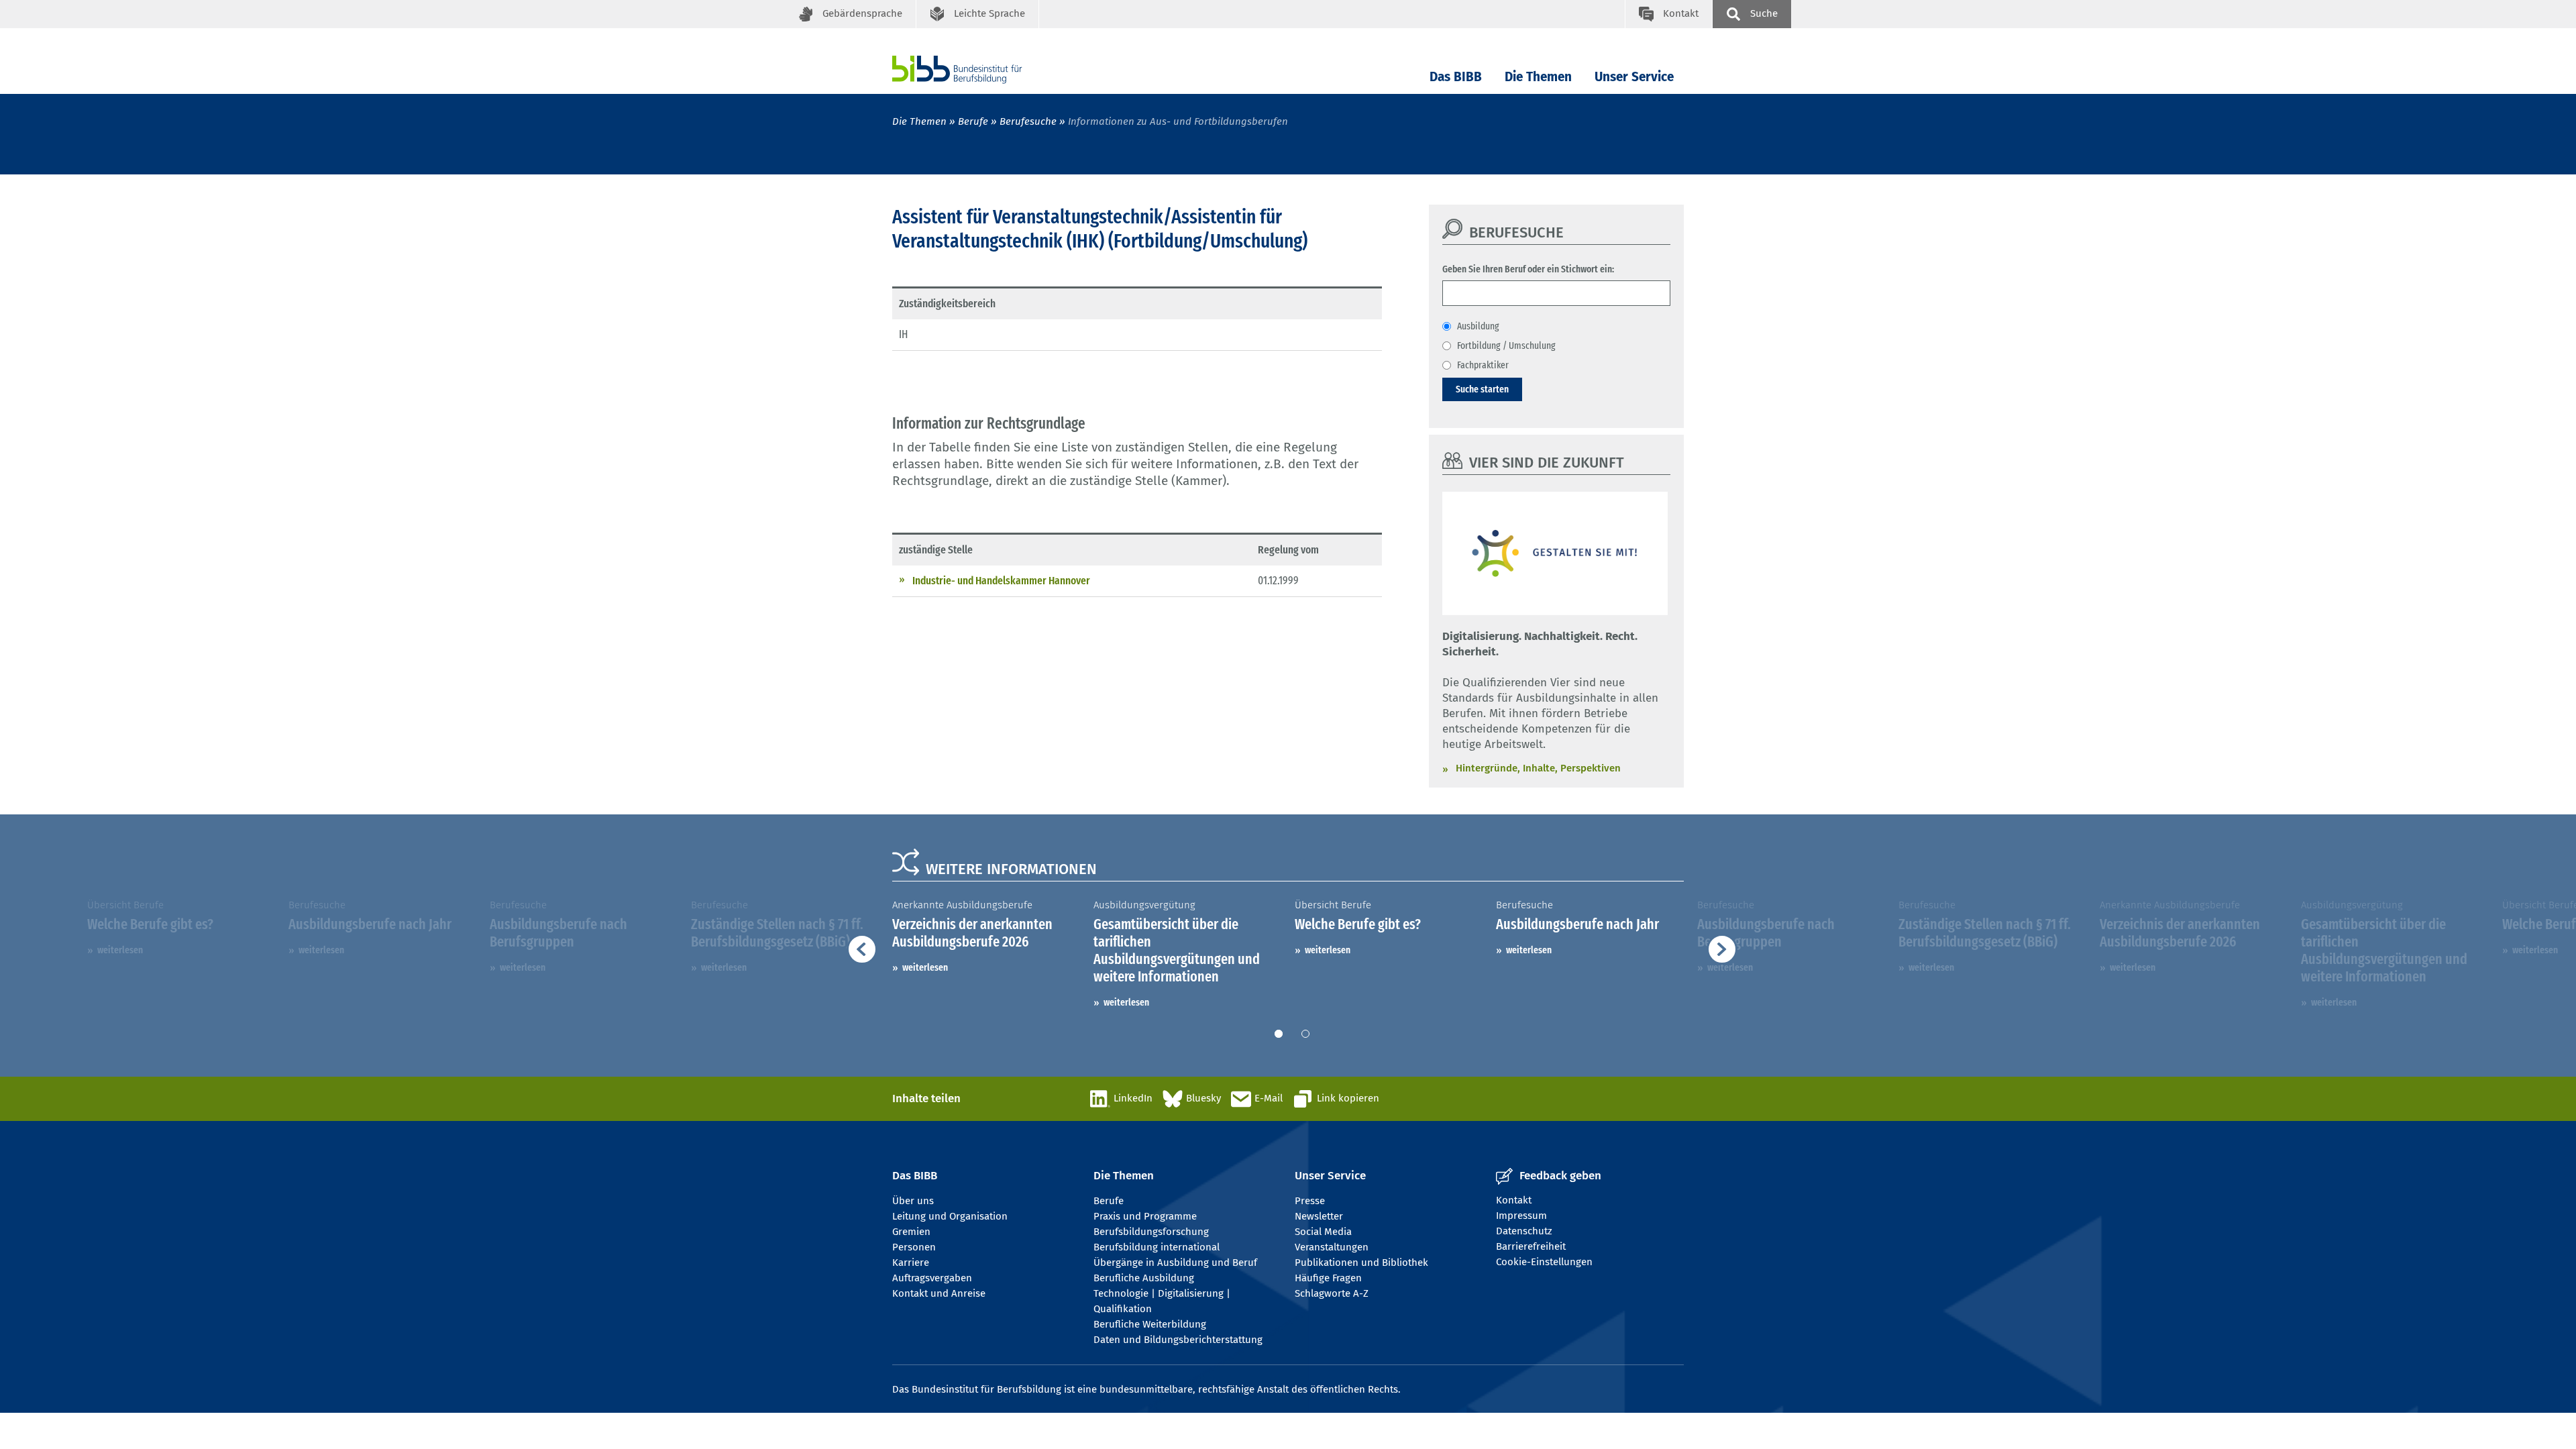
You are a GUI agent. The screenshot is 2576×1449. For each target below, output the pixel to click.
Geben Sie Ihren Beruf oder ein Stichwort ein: (1528, 269)
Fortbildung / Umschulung (1506, 345)
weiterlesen (120, 950)
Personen (914, 1247)
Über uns (913, 1201)
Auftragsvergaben (932, 1278)
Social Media (1323, 1232)
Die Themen (1538, 77)
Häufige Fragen (1328, 1278)
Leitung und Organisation (950, 1216)
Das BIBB (1456, 77)
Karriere (911, 1263)
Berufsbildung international (1157, 1247)
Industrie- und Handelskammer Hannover (1001, 581)
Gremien (911, 1232)
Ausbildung (1478, 326)
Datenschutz (1524, 1231)
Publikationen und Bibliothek (1361, 1263)
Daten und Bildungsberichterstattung (1178, 1340)
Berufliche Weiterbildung (1150, 1324)
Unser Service (1634, 77)
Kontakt (1514, 1200)
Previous (557, 954)
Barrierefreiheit (1531, 1246)
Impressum (1521, 1216)
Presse (1310, 1201)
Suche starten (1482, 389)
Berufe (973, 121)
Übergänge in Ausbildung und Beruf (1175, 1263)
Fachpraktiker (1483, 365)
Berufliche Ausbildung (1144, 1278)
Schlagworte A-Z (1332, 1293)
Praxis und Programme (1145, 1216)
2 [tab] (1305, 1034)
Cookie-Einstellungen (1544, 1262)
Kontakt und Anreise (939, 1293)
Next (2033, 954)
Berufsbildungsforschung (1151, 1232)
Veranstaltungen (1332, 1247)
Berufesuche (1028, 121)
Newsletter (1319, 1216)
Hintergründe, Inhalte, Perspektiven (1538, 768)
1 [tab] (1279, 1034)
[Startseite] (977, 69)
